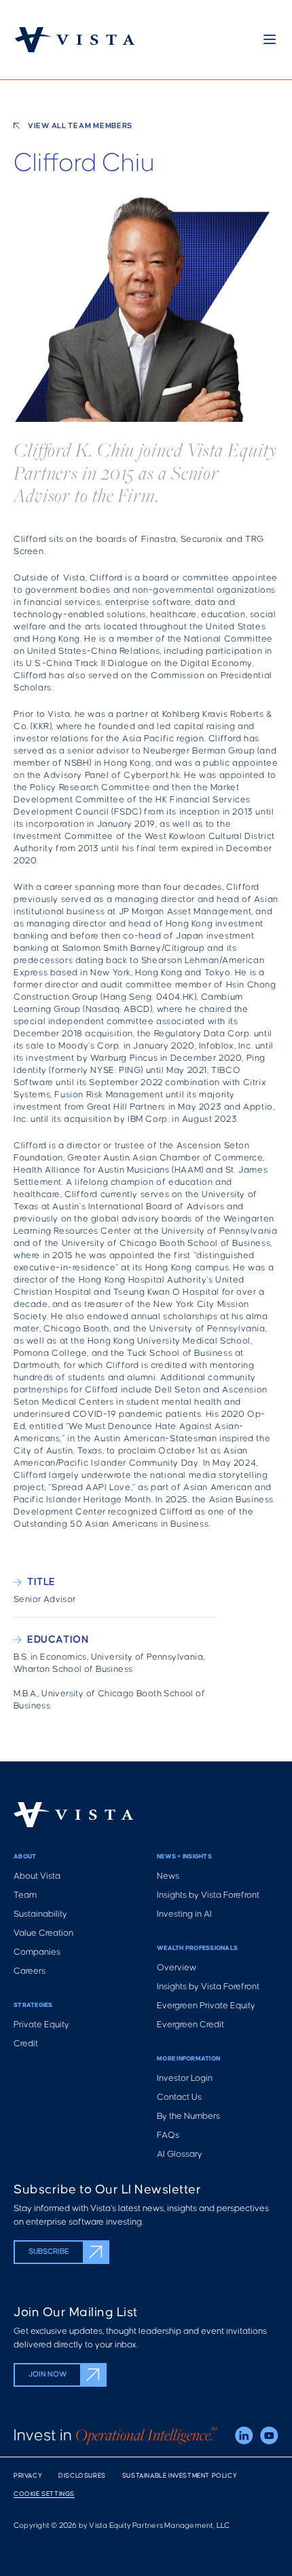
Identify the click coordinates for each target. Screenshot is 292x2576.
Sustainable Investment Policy (180, 2476)
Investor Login (185, 2079)
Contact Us (179, 2097)
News (168, 1876)
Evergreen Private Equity (206, 2006)
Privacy (28, 2476)
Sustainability (40, 1914)
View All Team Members (80, 126)
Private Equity (41, 2025)
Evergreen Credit (190, 2025)
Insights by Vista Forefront (208, 1895)
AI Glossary (180, 2154)
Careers (30, 1971)
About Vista (37, 1876)
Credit (26, 2044)
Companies (37, 1952)
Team (25, 1895)
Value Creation (43, 1933)
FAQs (168, 2135)
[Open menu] (270, 39)
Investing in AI (184, 1914)
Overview (177, 1968)
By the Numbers (188, 2116)
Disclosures (82, 2476)
